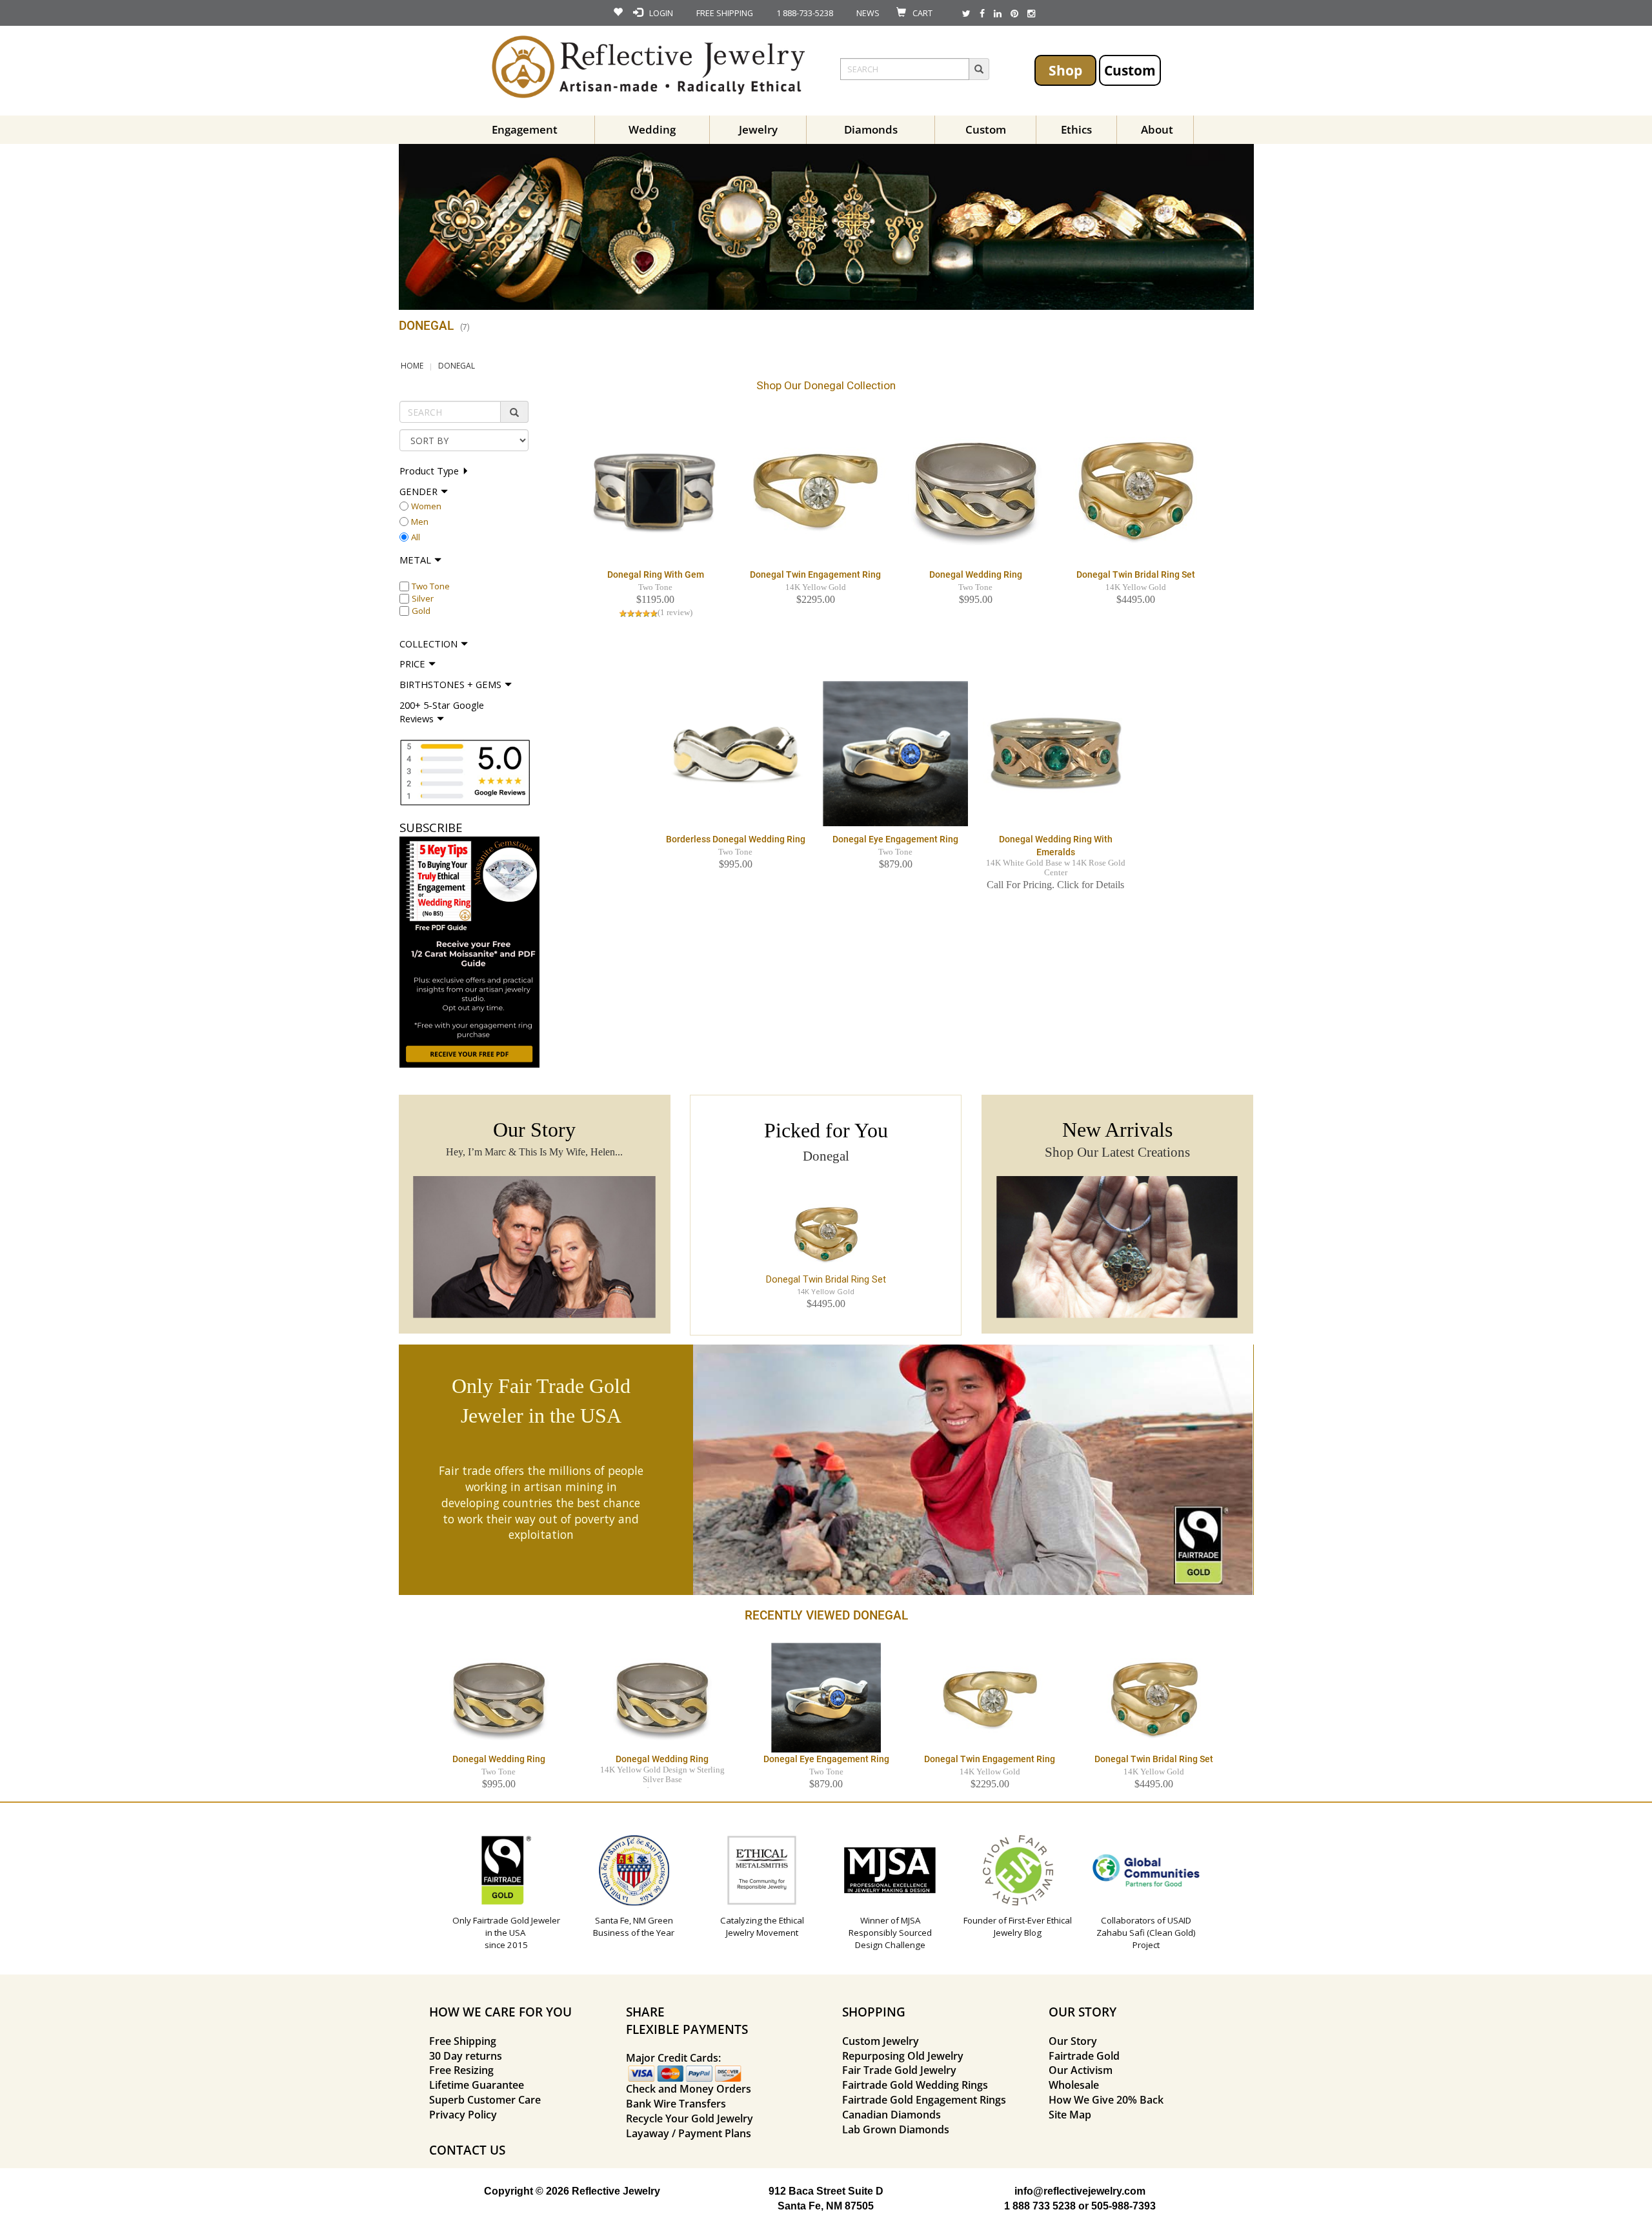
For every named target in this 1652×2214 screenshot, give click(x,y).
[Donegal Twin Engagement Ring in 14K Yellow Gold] (815, 489)
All (416, 537)
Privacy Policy (463, 2115)
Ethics (1076, 129)
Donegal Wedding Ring (976, 574)
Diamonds (871, 129)
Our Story (1073, 2041)
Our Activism (1081, 2070)
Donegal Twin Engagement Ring (815, 574)
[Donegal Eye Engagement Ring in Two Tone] (895, 753)
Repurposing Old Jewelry (903, 2056)
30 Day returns (466, 2056)
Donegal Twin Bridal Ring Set (1136, 574)
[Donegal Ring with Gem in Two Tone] (655, 489)
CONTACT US (467, 2150)
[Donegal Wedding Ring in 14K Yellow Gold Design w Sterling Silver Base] (662, 1697)
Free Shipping (463, 2041)
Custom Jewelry (881, 2041)
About (1157, 129)
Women (426, 506)
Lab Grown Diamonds (896, 2129)
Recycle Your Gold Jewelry (690, 2118)
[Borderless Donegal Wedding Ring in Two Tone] (735, 753)
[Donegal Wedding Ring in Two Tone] (975, 489)
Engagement (525, 129)
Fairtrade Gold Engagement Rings (924, 2100)
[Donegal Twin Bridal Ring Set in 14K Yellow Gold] (1135, 489)
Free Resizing (461, 2070)
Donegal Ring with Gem (656, 574)
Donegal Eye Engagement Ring (895, 839)
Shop (1065, 70)
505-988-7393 (1123, 2206)
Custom (1130, 70)
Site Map (1070, 2115)
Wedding (652, 129)
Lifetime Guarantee (477, 2085)
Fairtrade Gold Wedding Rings (915, 2085)
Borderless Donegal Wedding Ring (736, 839)
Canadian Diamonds (891, 2115)
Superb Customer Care (485, 2100)
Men (420, 522)
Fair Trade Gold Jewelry (899, 2070)
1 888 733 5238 (1040, 2206)
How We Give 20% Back (1106, 2100)
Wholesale (1074, 2085)
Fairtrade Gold (1084, 2056)
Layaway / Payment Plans (689, 2133)
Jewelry (758, 129)
